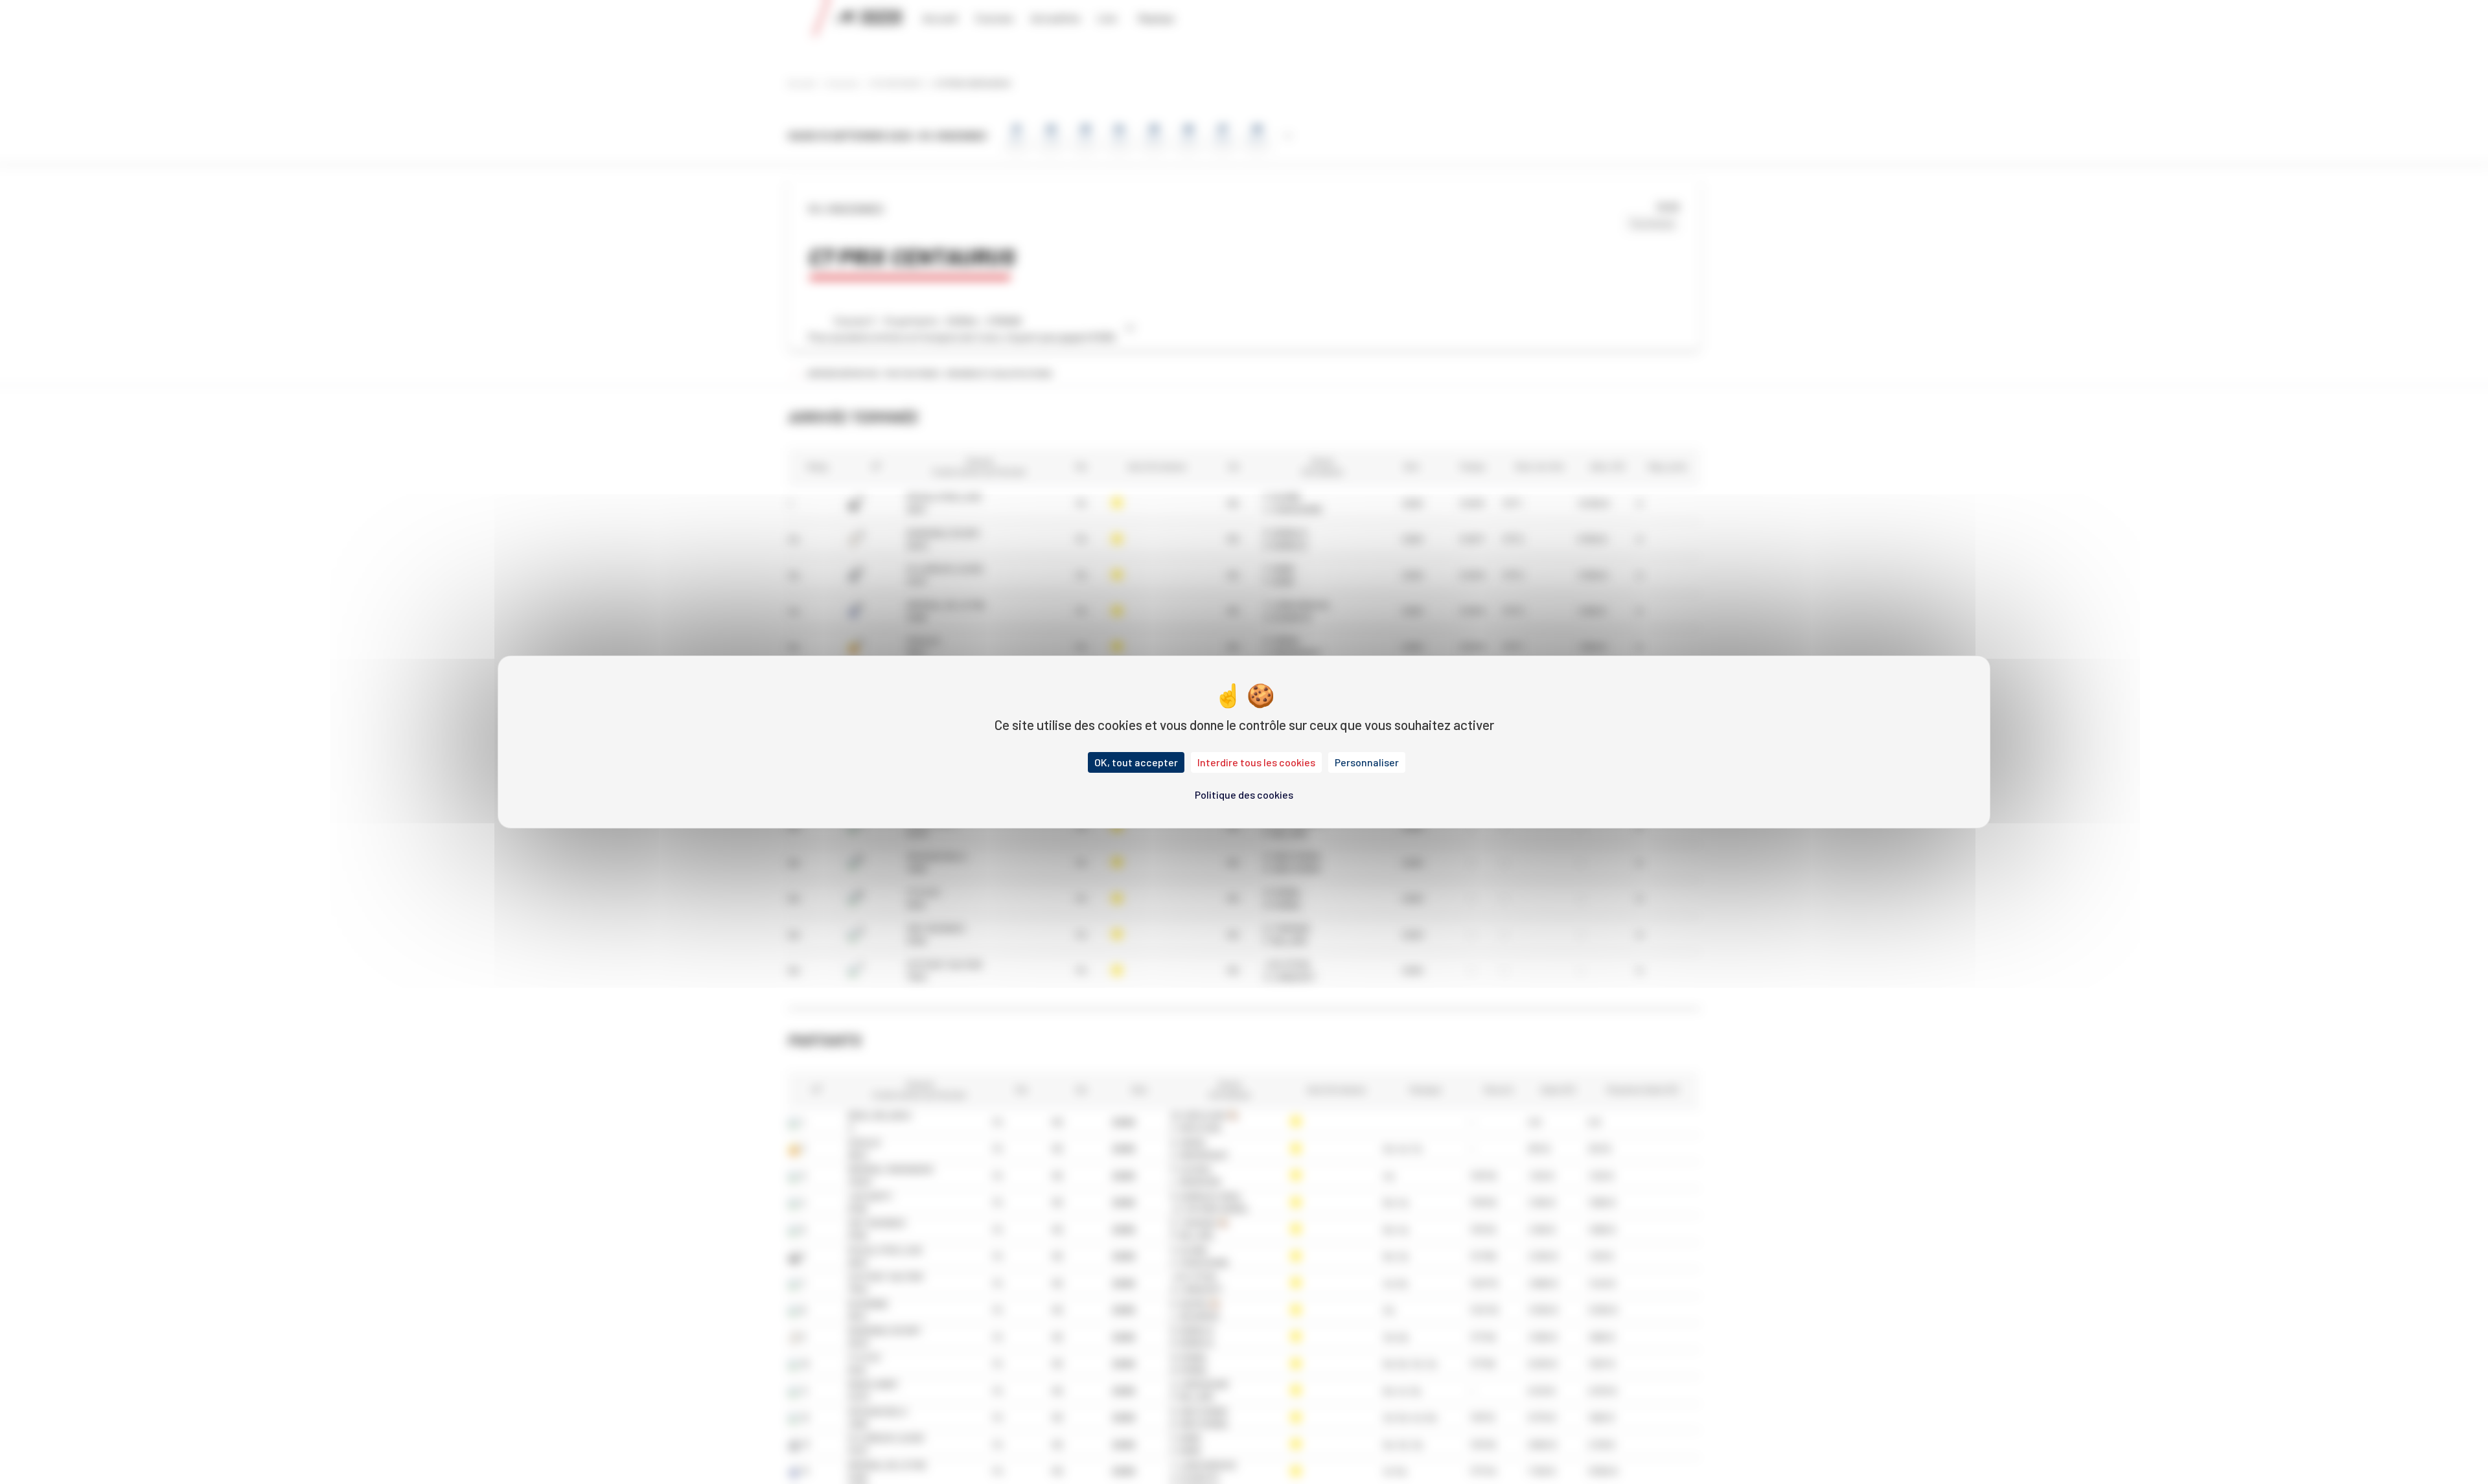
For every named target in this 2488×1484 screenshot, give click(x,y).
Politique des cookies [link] (1244, 794)
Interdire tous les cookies (1256, 762)
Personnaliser (1367, 762)
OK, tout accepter (1136, 762)
